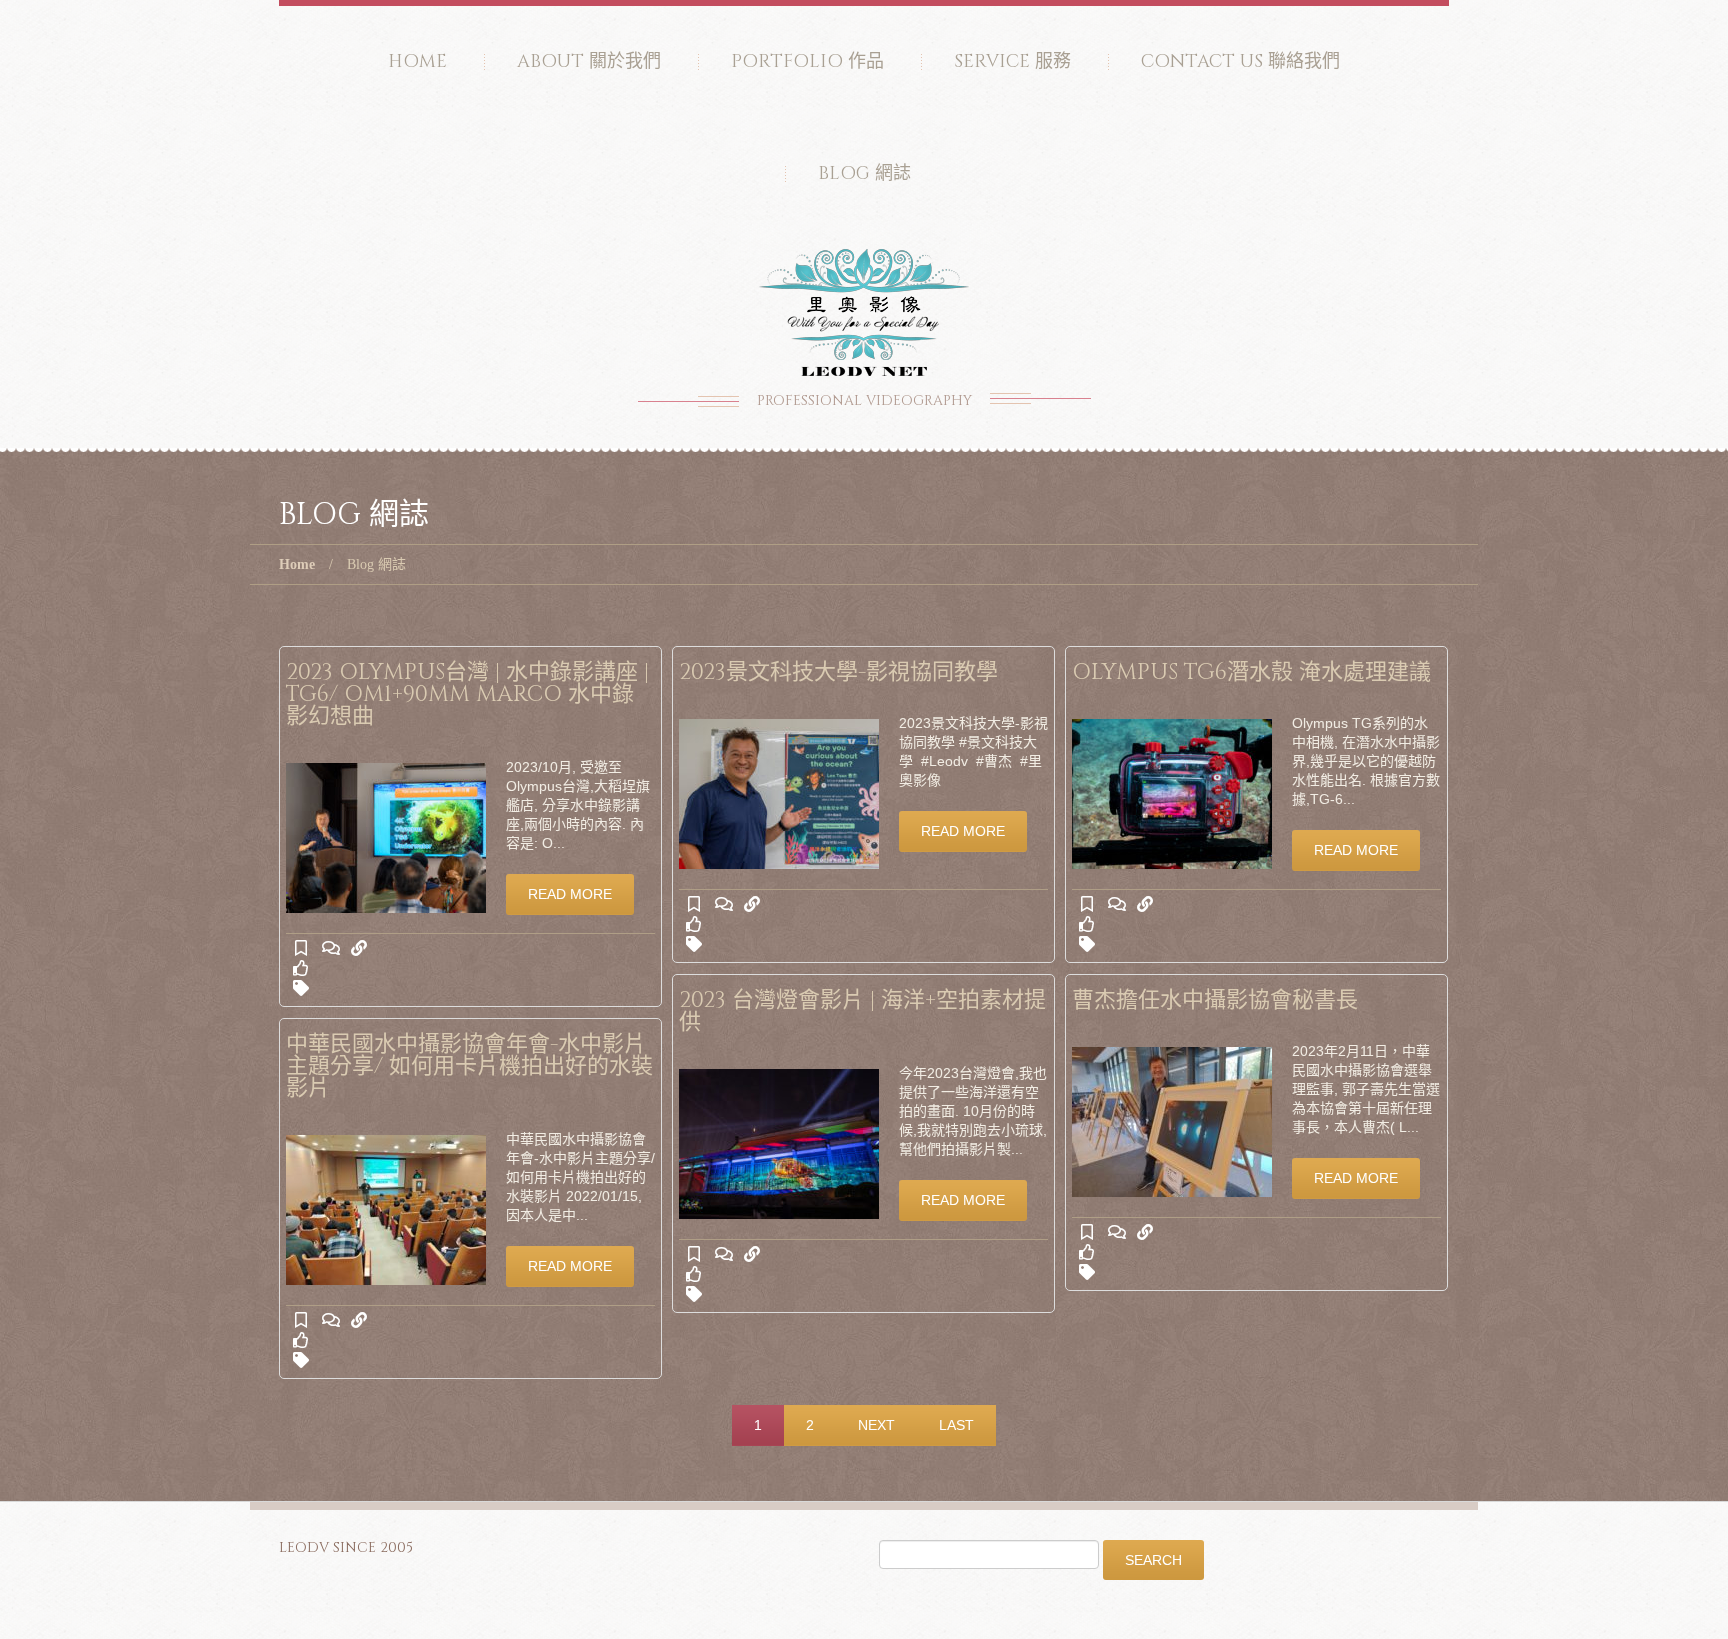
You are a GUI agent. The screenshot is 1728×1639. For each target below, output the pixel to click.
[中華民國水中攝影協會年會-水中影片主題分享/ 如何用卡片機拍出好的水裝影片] (386, 1210)
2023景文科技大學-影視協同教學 (838, 672)
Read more (570, 894)
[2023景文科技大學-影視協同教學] (779, 794)
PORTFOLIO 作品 (807, 61)
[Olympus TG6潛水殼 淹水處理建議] (1172, 794)
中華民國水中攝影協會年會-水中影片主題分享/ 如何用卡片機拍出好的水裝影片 (469, 1066)
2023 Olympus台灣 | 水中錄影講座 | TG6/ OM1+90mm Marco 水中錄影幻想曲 (467, 694)
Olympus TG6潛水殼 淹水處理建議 (1251, 672)
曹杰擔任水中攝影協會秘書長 (1215, 1000)
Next (876, 1425)
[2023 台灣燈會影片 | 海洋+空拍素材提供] (779, 1144)
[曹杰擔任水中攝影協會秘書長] (1172, 1122)
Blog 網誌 (864, 173)
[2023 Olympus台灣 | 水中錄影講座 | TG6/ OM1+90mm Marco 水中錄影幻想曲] (386, 838)
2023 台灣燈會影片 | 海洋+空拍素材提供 (862, 1011)
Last (956, 1425)
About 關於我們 (589, 61)
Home (417, 61)
